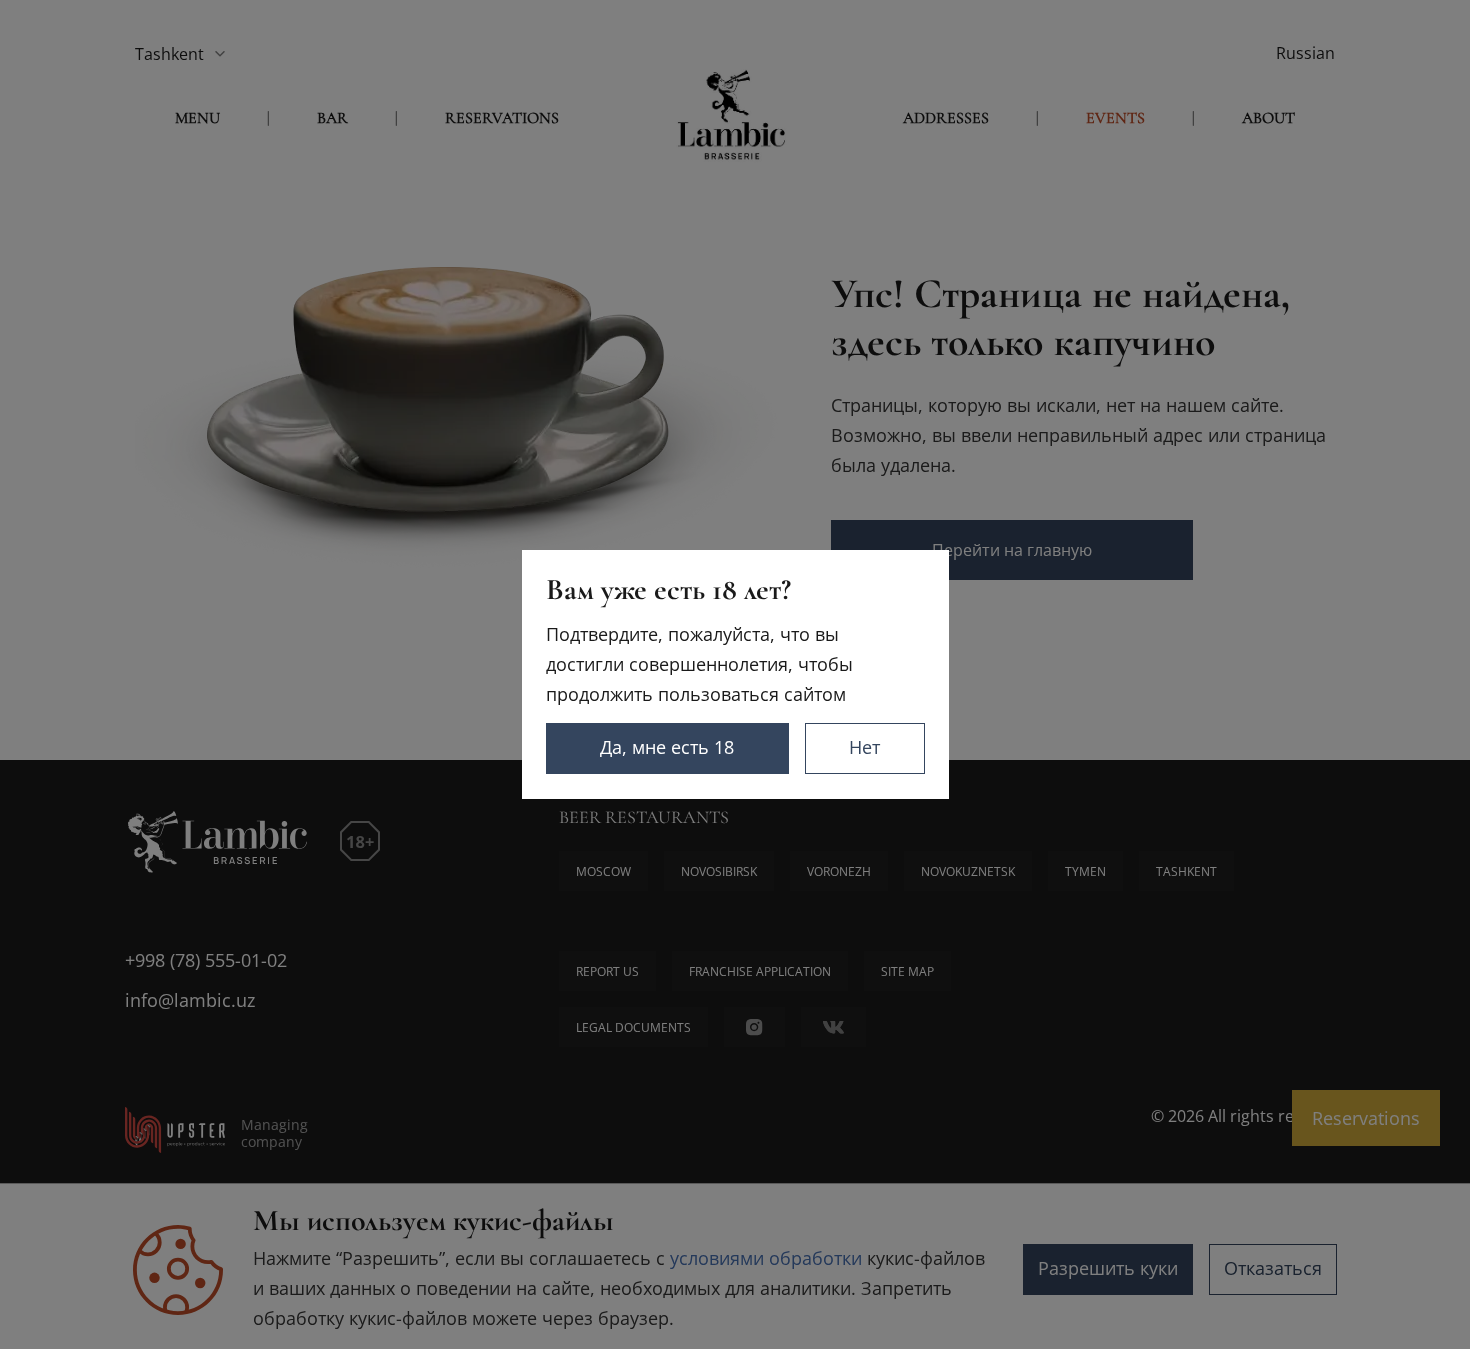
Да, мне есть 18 (667, 747)
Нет (864, 747)
